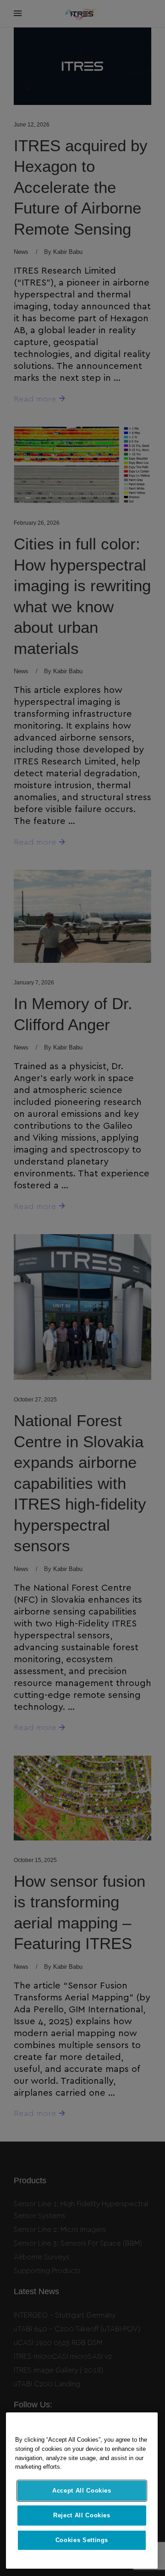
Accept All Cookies (82, 2491)
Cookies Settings (82, 2540)
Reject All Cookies (82, 2515)
